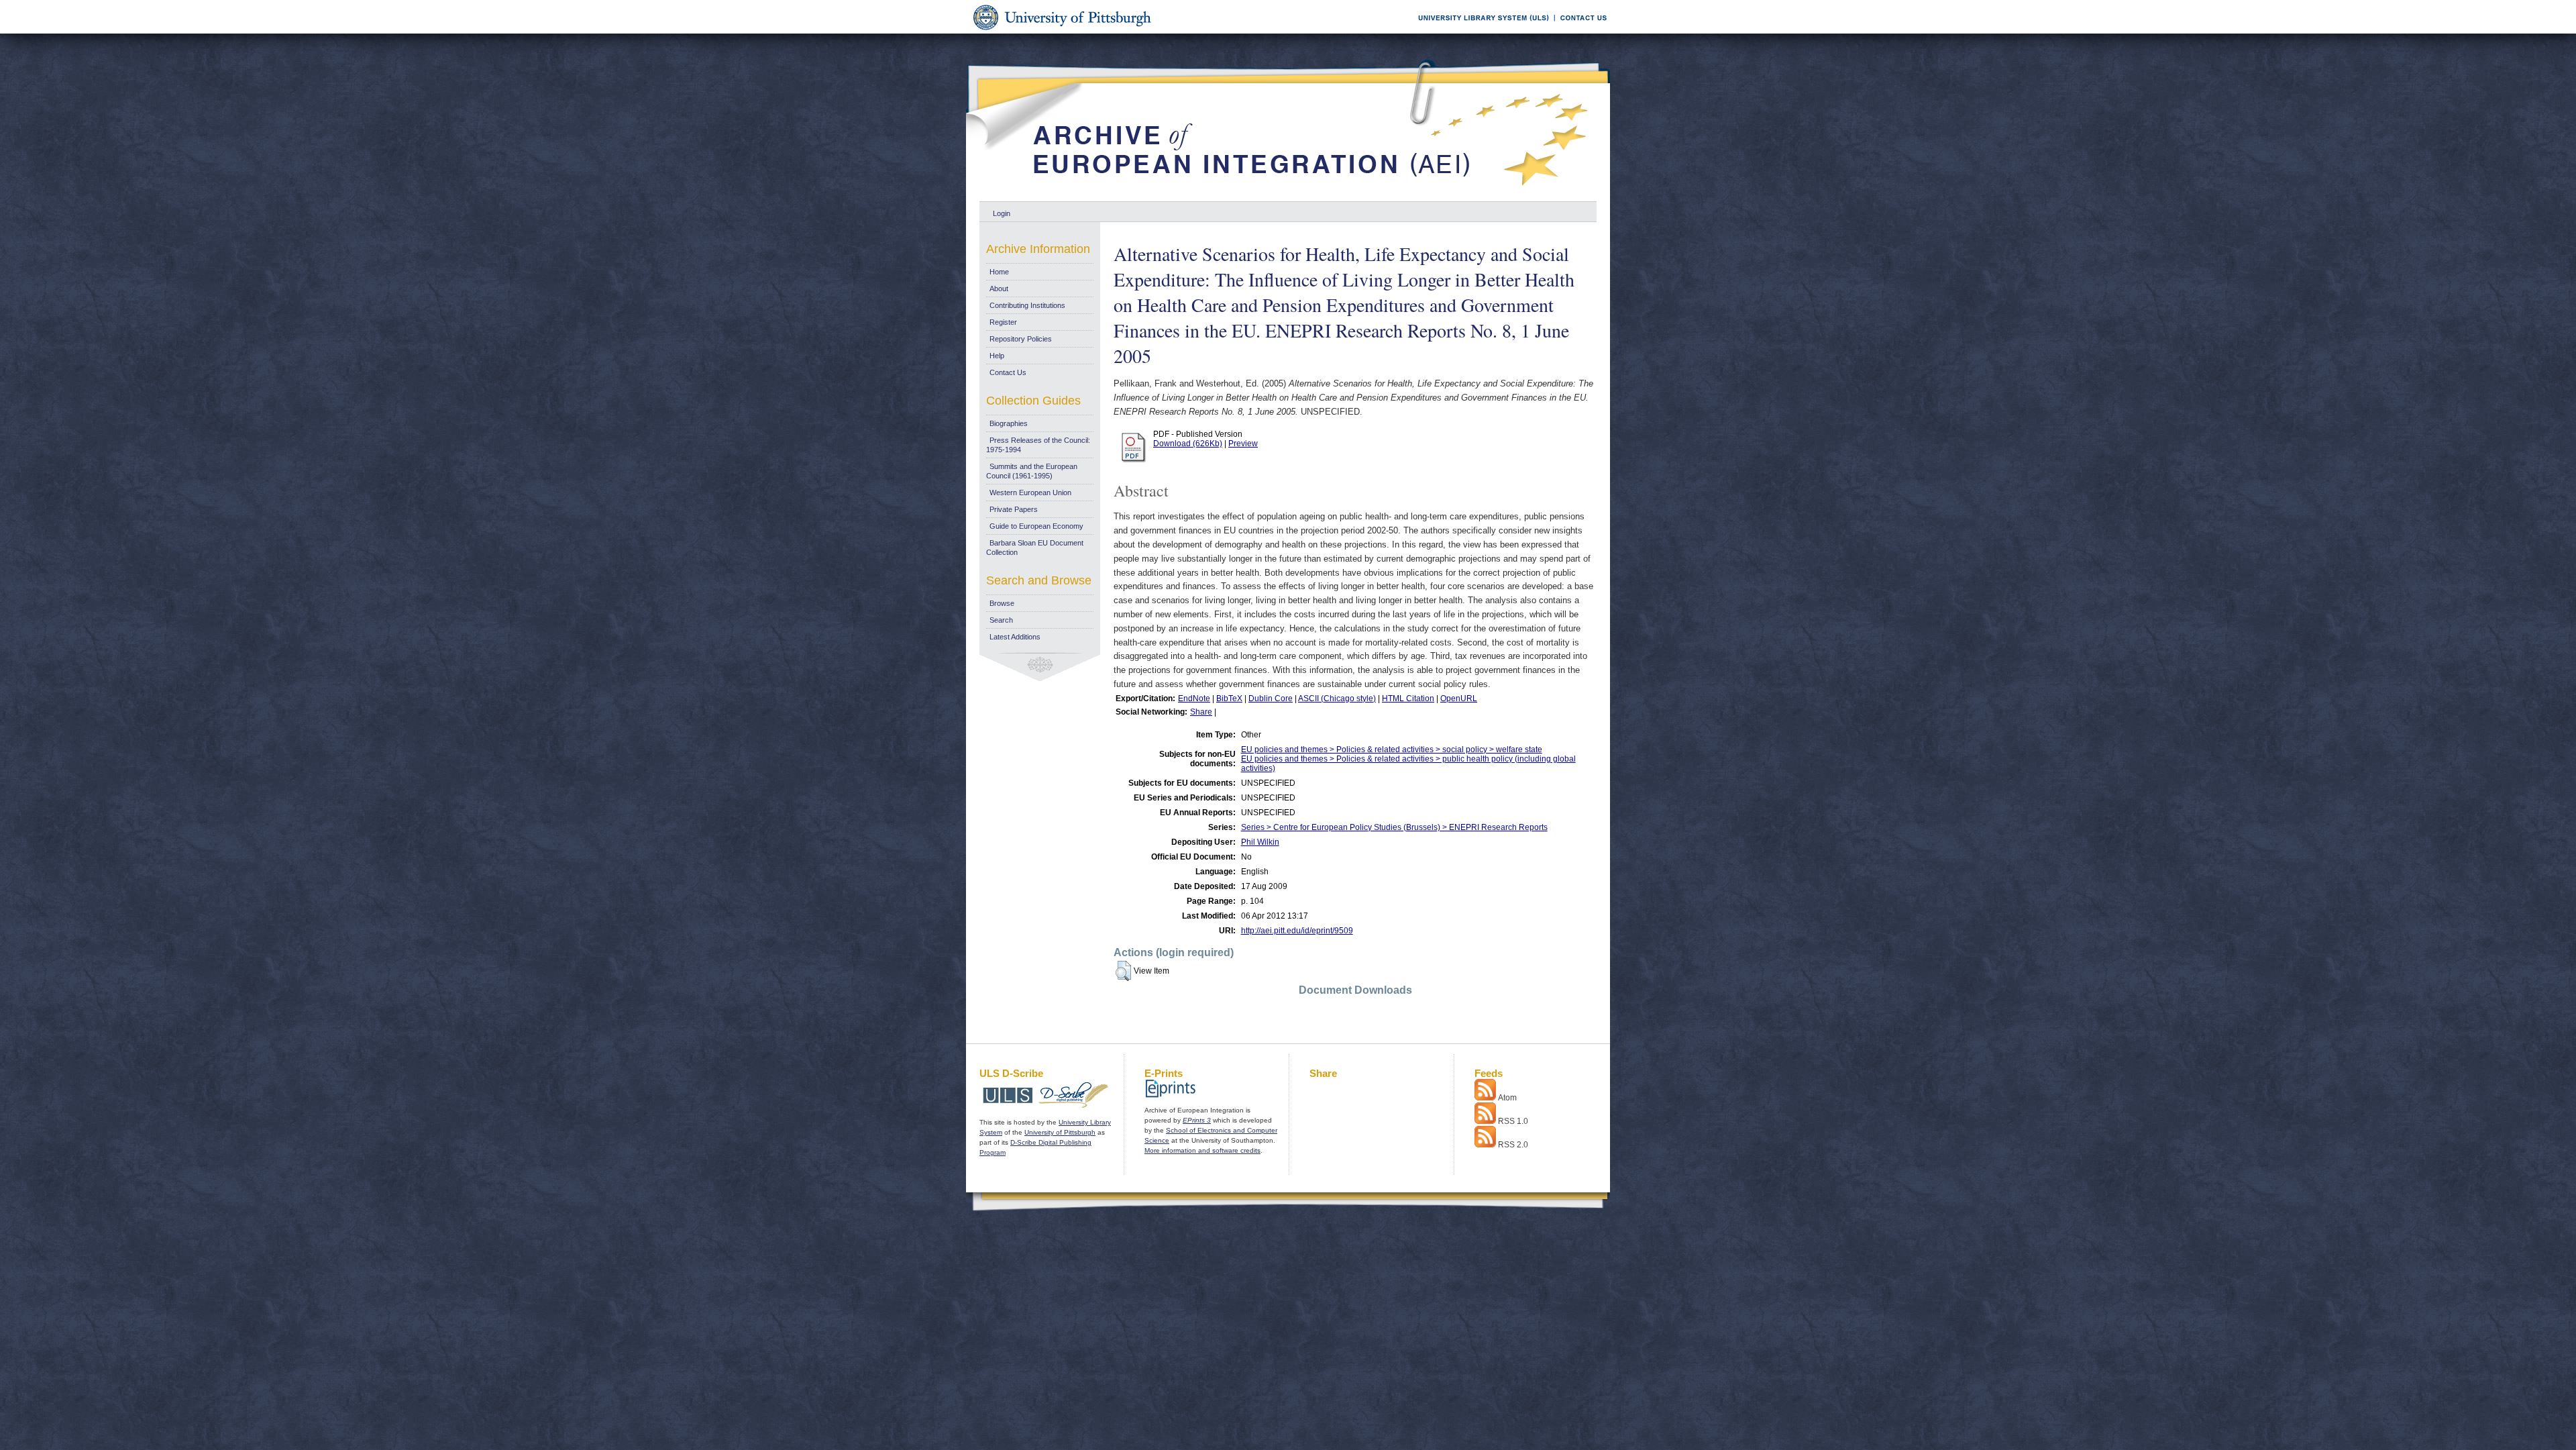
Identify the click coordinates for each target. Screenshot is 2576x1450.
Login (1002, 213)
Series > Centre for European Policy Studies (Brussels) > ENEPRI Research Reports (1394, 827)
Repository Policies (1021, 339)
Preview (1243, 444)
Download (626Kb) (1188, 444)
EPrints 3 (1197, 1120)
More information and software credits (1202, 1150)
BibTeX (1229, 698)
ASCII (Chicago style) (1337, 698)
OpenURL (1459, 698)
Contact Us (1008, 372)
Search (1001, 620)
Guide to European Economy (1036, 526)
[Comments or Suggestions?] (1580, 31)
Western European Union (1030, 493)
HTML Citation (1408, 698)
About (999, 289)
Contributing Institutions (1027, 305)
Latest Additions (1015, 637)
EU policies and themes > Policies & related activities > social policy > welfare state (1392, 749)
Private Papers (1014, 509)
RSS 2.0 (1513, 1145)
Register (1003, 322)
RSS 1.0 (1513, 1121)
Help (997, 356)
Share (1201, 712)
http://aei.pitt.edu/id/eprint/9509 (1297, 931)
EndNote (1194, 698)
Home (999, 272)
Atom (1507, 1098)
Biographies (1009, 423)
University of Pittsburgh (1060, 1132)
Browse (1002, 603)
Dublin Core (1271, 698)
